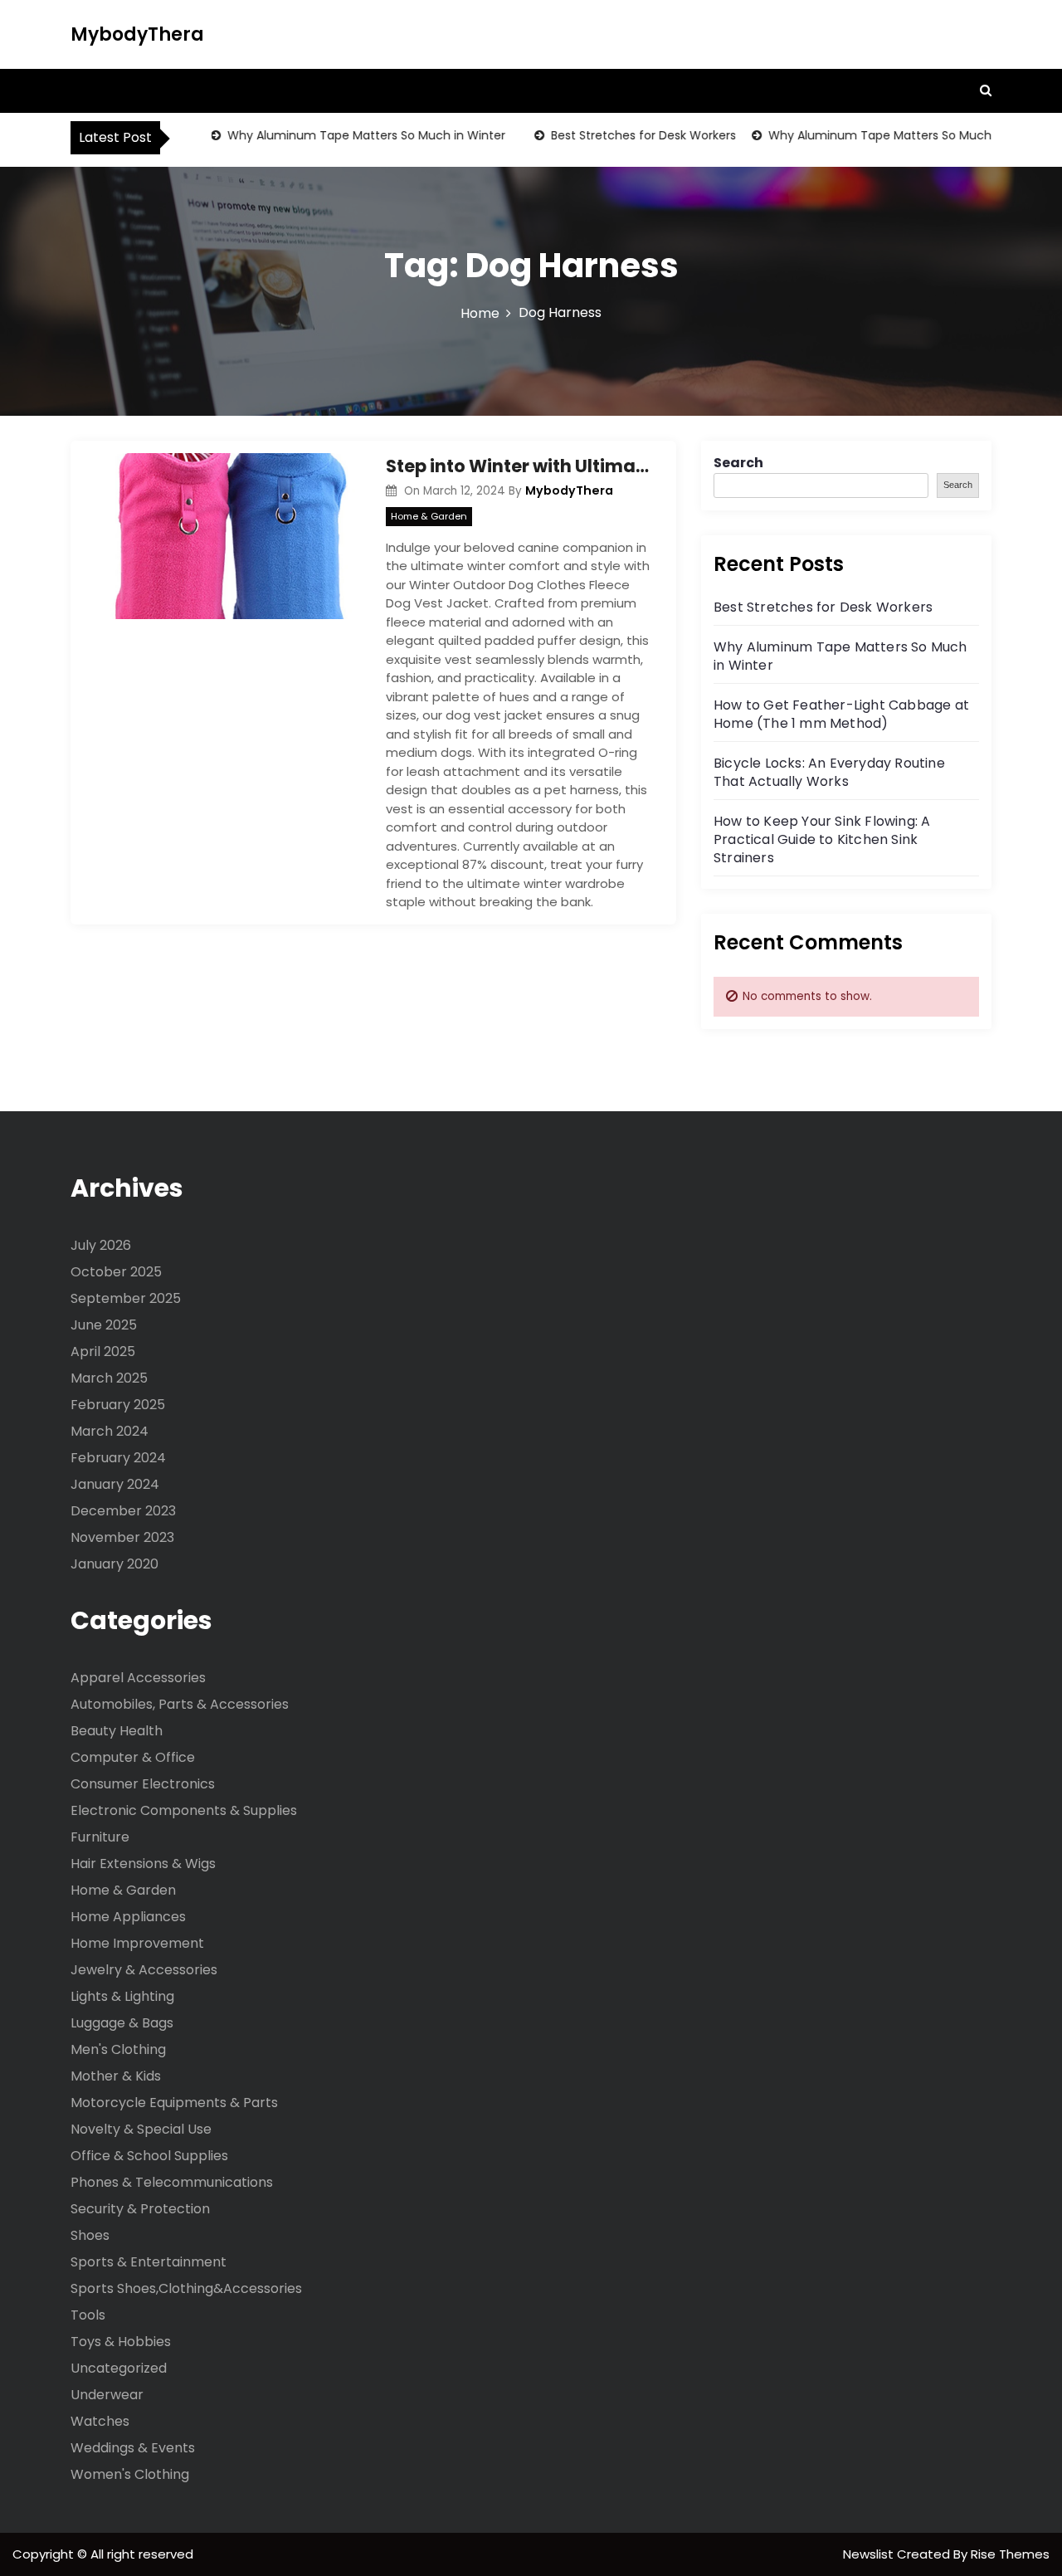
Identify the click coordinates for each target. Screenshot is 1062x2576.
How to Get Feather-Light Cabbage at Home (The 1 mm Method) (841, 714)
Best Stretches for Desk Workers (621, 135)
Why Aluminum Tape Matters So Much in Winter (344, 135)
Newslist (870, 2554)
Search (738, 463)
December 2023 (123, 1511)
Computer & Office (133, 1757)
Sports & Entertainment (149, 2262)
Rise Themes (1010, 2554)
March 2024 (110, 1431)
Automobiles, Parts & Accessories (180, 1704)
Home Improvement (137, 1943)
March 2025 (109, 1378)
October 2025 (116, 1272)
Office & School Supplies (149, 2156)
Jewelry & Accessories (144, 1970)
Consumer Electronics (143, 1784)
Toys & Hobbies (121, 2342)
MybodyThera (137, 34)
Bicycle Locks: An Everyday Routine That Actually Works (829, 772)
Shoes (90, 2235)
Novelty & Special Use (141, 2129)
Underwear (107, 2395)
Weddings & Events (133, 2448)
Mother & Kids (116, 2076)
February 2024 (118, 1458)
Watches (100, 2421)
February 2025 (118, 1405)
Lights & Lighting (122, 1996)
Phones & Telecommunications (172, 2182)
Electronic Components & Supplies (184, 1810)
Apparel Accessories (138, 1678)
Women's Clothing (130, 2474)
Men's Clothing (118, 2049)
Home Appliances (128, 1917)
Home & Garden (429, 516)
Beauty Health (117, 1731)
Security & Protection (140, 2209)
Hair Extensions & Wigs (143, 1864)
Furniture (100, 1837)
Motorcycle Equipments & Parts (174, 2103)
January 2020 (114, 1564)
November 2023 (122, 1537)
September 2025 (126, 1298)
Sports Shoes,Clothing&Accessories (186, 2288)
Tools (88, 2315)
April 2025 (103, 1351)
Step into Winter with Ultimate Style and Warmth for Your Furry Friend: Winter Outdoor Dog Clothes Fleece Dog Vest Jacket (519, 466)
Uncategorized (119, 2368)
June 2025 (104, 1325)
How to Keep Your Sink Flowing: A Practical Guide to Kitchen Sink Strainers (822, 839)
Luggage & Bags (122, 2023)
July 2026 (101, 1245)
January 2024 (115, 1484)
